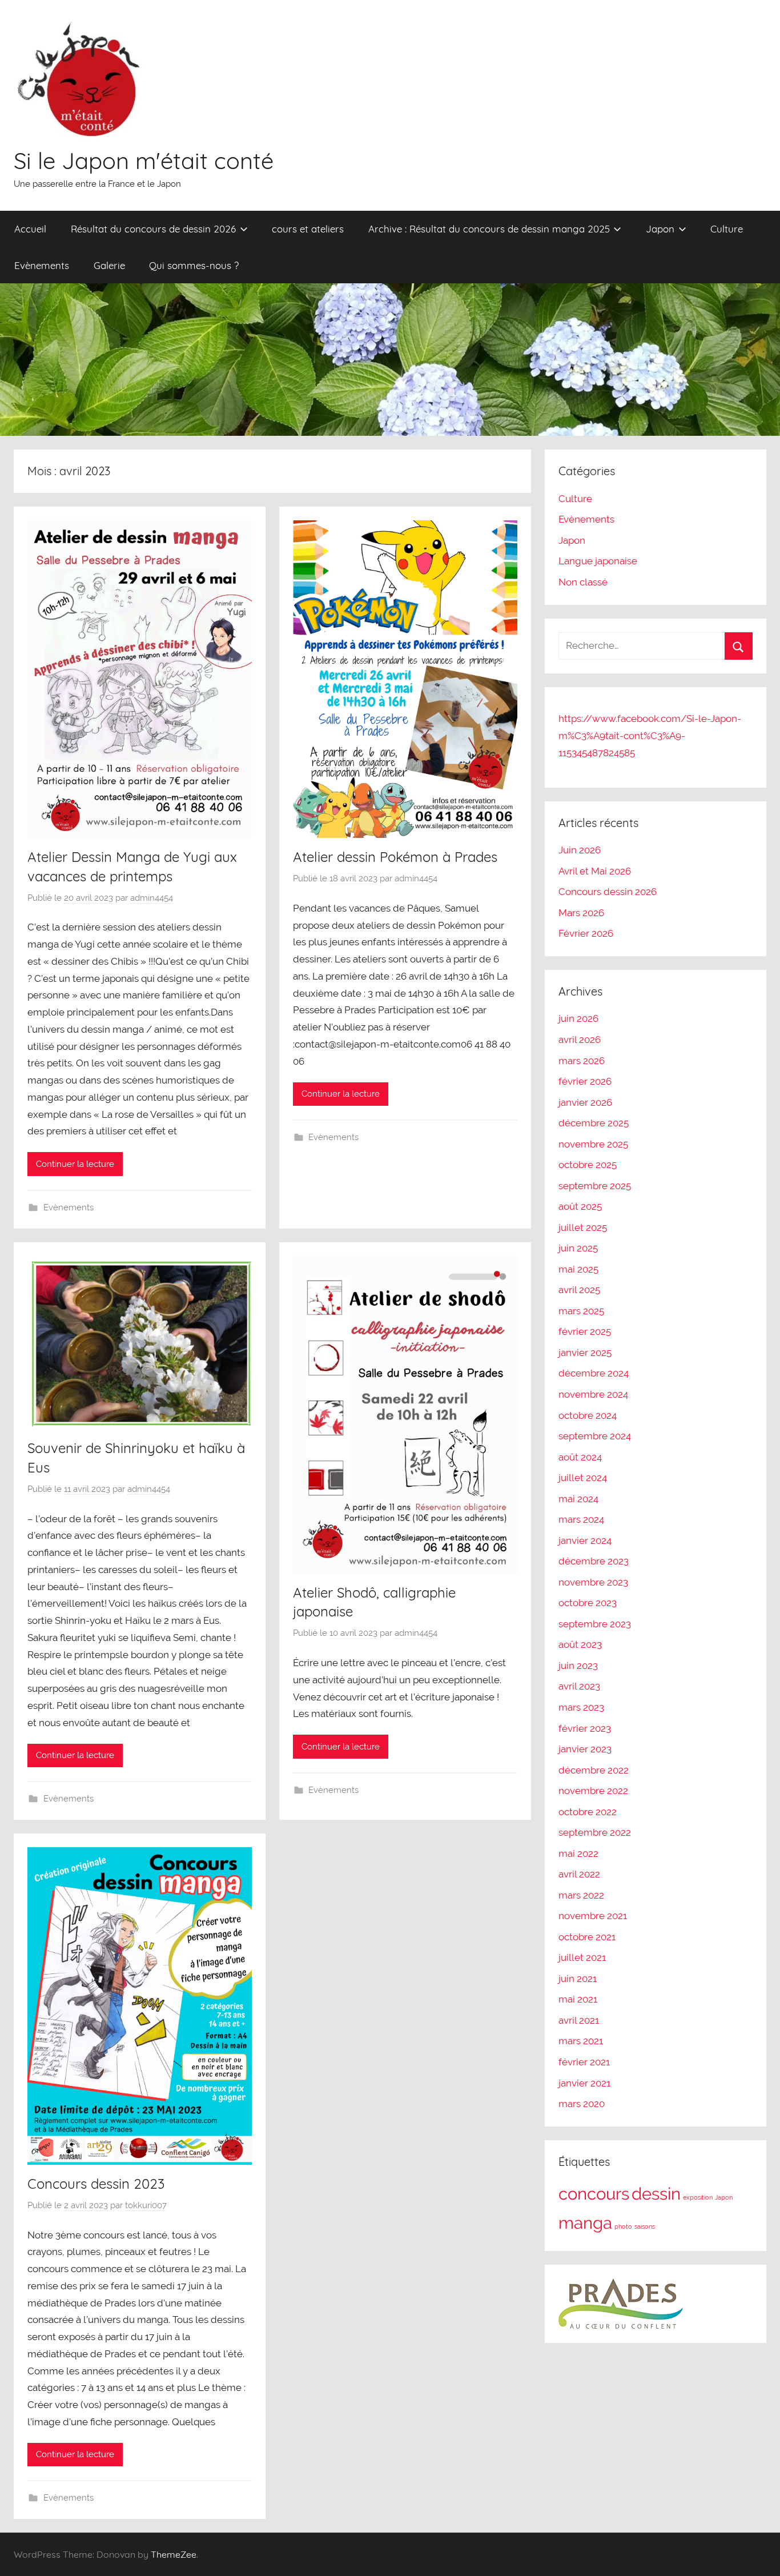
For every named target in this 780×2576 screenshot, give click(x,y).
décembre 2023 (594, 1561)
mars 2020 (582, 2104)
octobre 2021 (587, 1937)
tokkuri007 (146, 2205)
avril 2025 (579, 1290)
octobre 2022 (588, 1812)
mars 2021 (581, 2041)
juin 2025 (578, 1248)
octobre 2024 (588, 1415)
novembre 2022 (593, 1791)
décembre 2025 (594, 1123)
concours (594, 2194)
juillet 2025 (583, 1227)
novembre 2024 (593, 1394)
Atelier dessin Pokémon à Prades (395, 857)
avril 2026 (580, 1040)
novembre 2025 (593, 1144)
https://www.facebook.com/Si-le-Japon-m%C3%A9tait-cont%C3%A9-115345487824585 (650, 736)
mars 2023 (581, 1707)
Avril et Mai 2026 (595, 871)
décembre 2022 (594, 1770)
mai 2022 (578, 1853)
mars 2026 (582, 1061)
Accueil (30, 229)
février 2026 (585, 1081)
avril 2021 (579, 2020)
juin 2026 (578, 1018)
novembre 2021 (593, 1916)
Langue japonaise (598, 561)
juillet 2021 (582, 1957)
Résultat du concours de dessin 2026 (153, 229)
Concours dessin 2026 (608, 892)
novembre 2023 (593, 1582)
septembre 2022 (595, 1832)
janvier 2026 (585, 1102)
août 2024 (580, 1457)
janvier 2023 (585, 1749)
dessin (656, 2194)
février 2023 (585, 1728)
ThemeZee (174, 2554)
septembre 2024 (595, 1436)
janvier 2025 (585, 1353)
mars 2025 (581, 1311)
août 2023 (580, 1644)
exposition (698, 2197)
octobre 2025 (588, 1165)
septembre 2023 (595, 1624)
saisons (645, 2226)
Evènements (42, 265)
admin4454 (152, 898)
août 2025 (580, 1206)
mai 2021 (578, 1999)
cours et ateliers (308, 229)
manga (585, 2223)
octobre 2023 (588, 1603)
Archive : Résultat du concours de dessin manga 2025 (489, 229)
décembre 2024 (594, 1373)
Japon (660, 229)
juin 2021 (578, 1979)
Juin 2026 (580, 850)
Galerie (109, 265)
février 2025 (585, 1331)
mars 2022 (581, 1895)
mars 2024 (581, 1519)
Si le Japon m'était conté (144, 161)
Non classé (583, 582)
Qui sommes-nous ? (194, 265)
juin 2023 (578, 1666)
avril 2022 (579, 1874)
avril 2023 (579, 1686)
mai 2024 (578, 1499)
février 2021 (584, 2062)
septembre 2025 (595, 1186)
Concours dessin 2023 (96, 2184)
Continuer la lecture (75, 1164)
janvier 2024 (585, 1540)
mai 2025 (578, 1269)
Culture (727, 229)
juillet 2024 (583, 1478)
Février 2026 (586, 933)
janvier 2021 (584, 2083)
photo (623, 2226)
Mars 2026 (581, 913)
